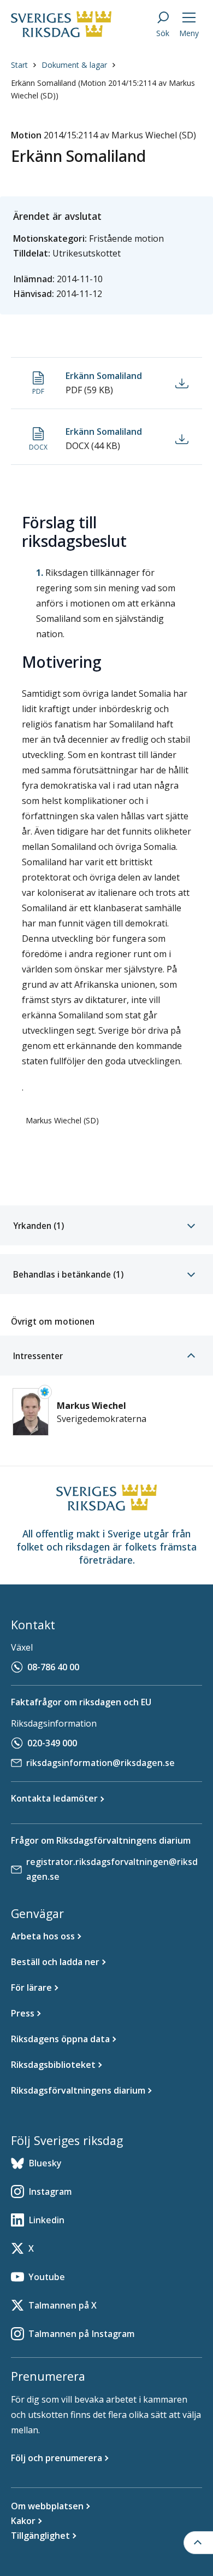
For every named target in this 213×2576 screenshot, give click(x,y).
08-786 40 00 (53, 1667)
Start (19, 65)
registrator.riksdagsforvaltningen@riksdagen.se (112, 1869)
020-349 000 (52, 1743)
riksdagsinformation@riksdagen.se (100, 1763)
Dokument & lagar (74, 65)
